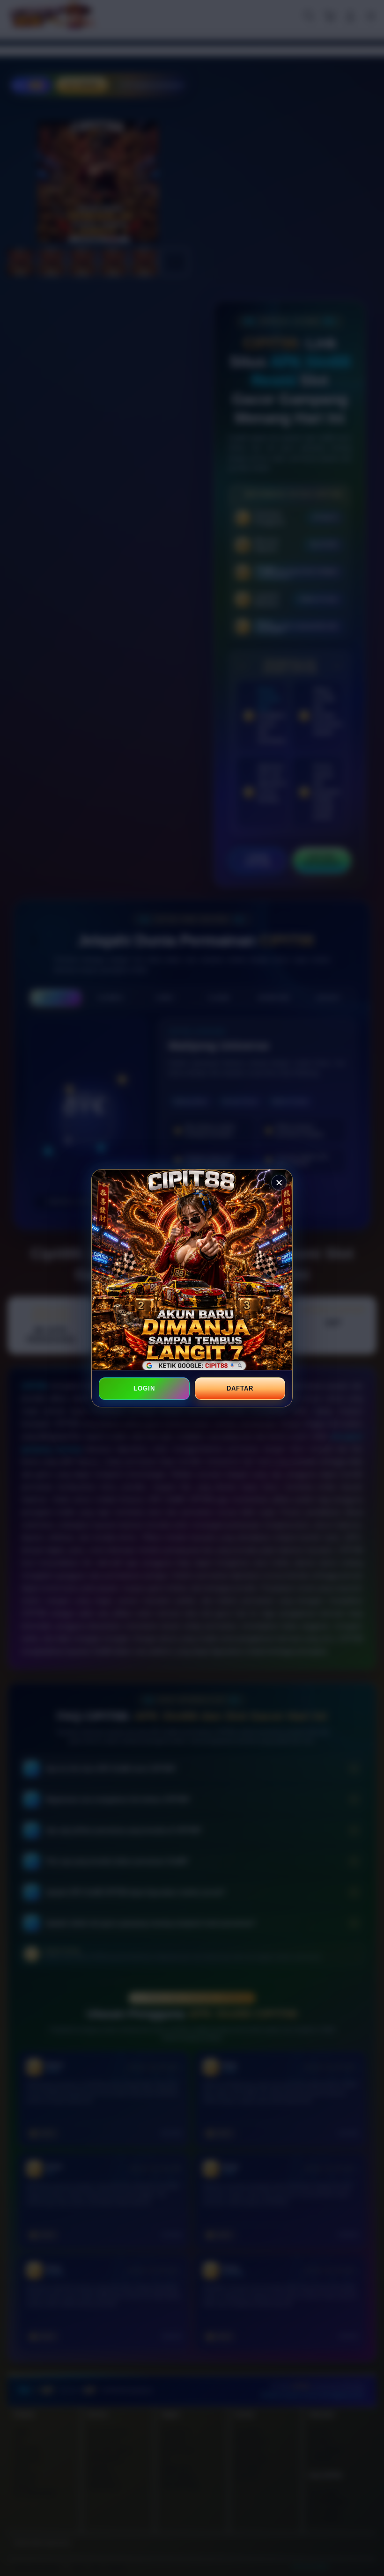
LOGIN (144, 1388)
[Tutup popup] (279, 1183)
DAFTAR (240, 1388)
